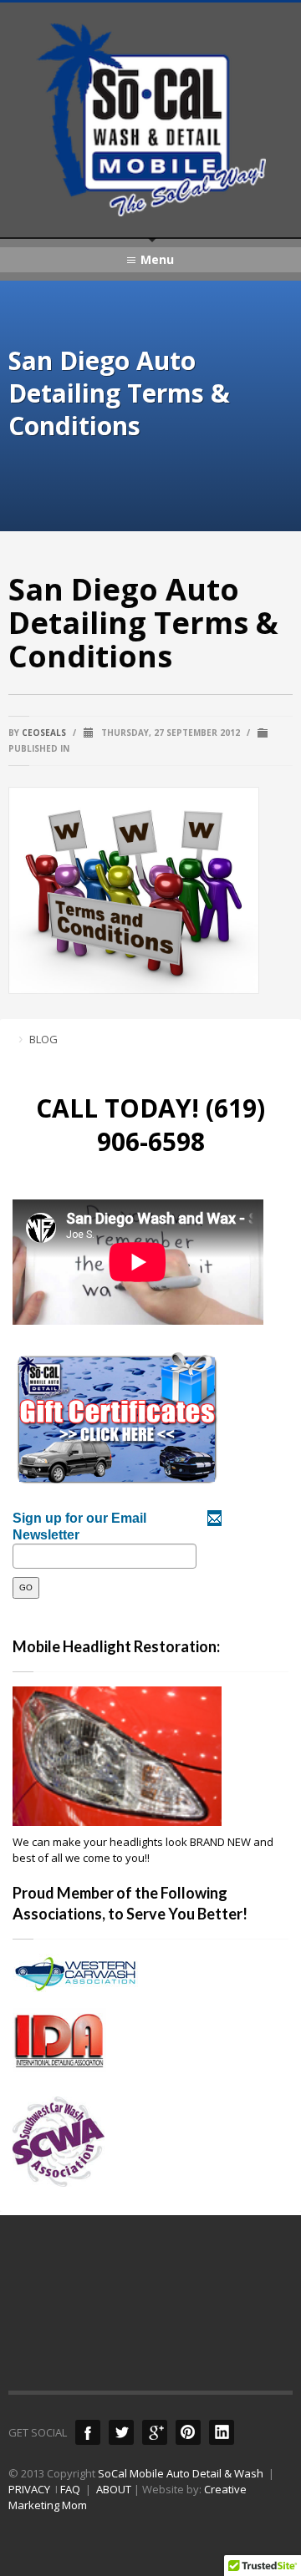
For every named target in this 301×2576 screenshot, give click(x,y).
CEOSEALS (44, 733)
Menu (157, 259)
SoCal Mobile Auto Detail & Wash (181, 2473)
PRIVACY (29, 2489)
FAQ (70, 2489)
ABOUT (114, 2489)
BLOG (43, 1039)
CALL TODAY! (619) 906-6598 (150, 1125)
